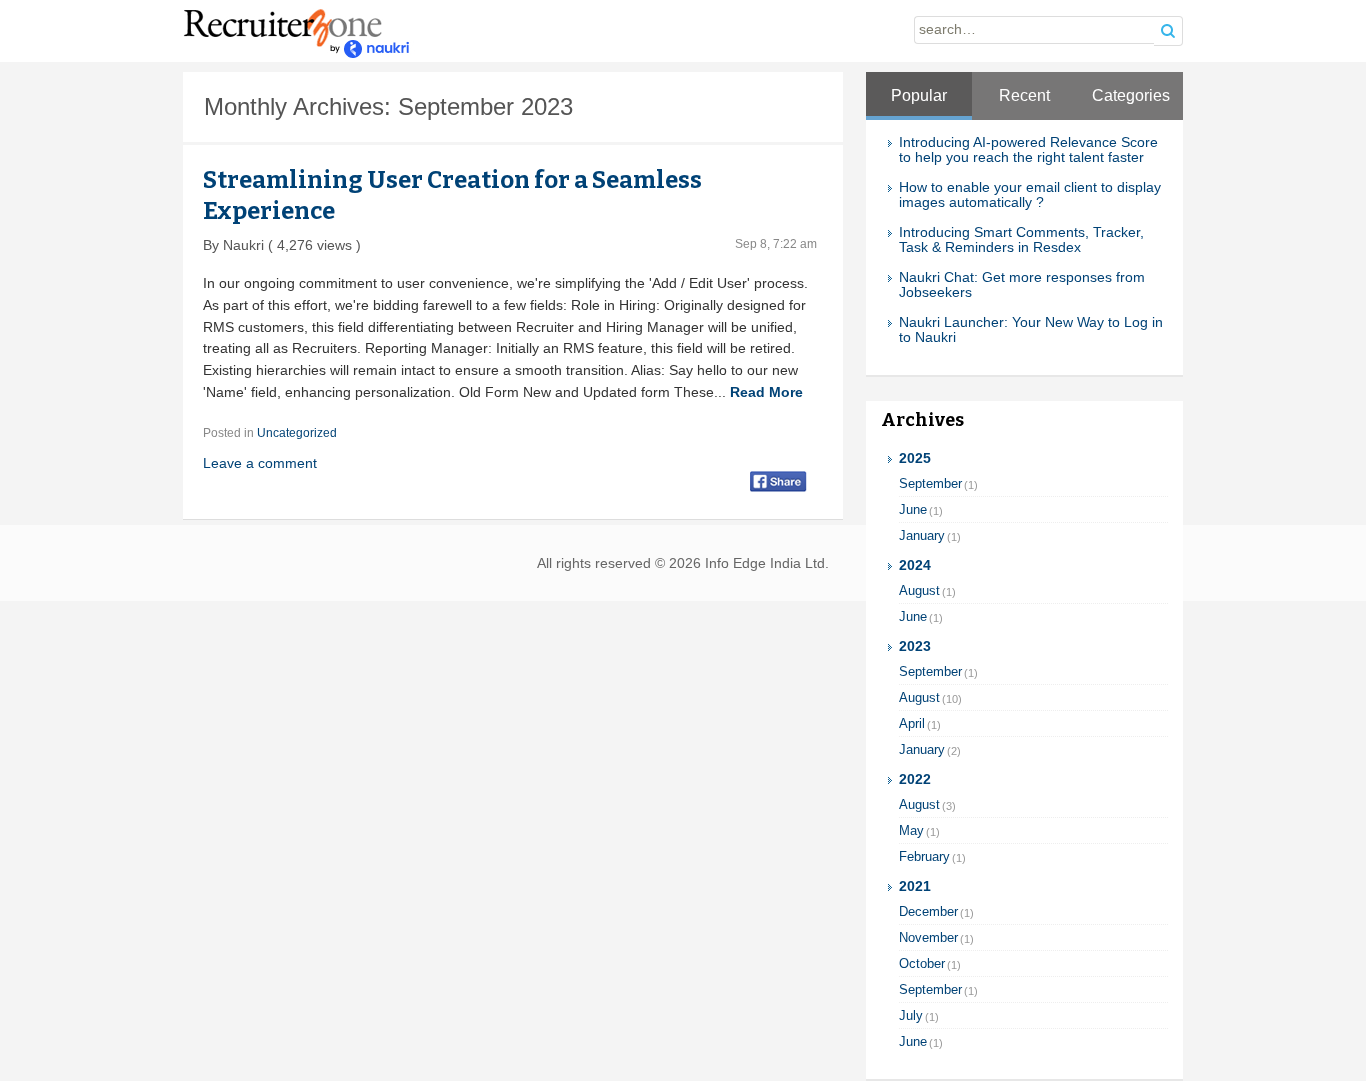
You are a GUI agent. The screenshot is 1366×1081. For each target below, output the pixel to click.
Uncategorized (297, 433)
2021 (915, 886)
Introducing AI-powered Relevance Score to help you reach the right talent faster (1028, 150)
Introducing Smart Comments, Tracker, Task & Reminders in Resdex (1021, 240)
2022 (915, 779)
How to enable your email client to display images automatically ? (1030, 195)
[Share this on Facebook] (778, 480)
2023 (915, 646)
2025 (915, 458)
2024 (915, 565)
